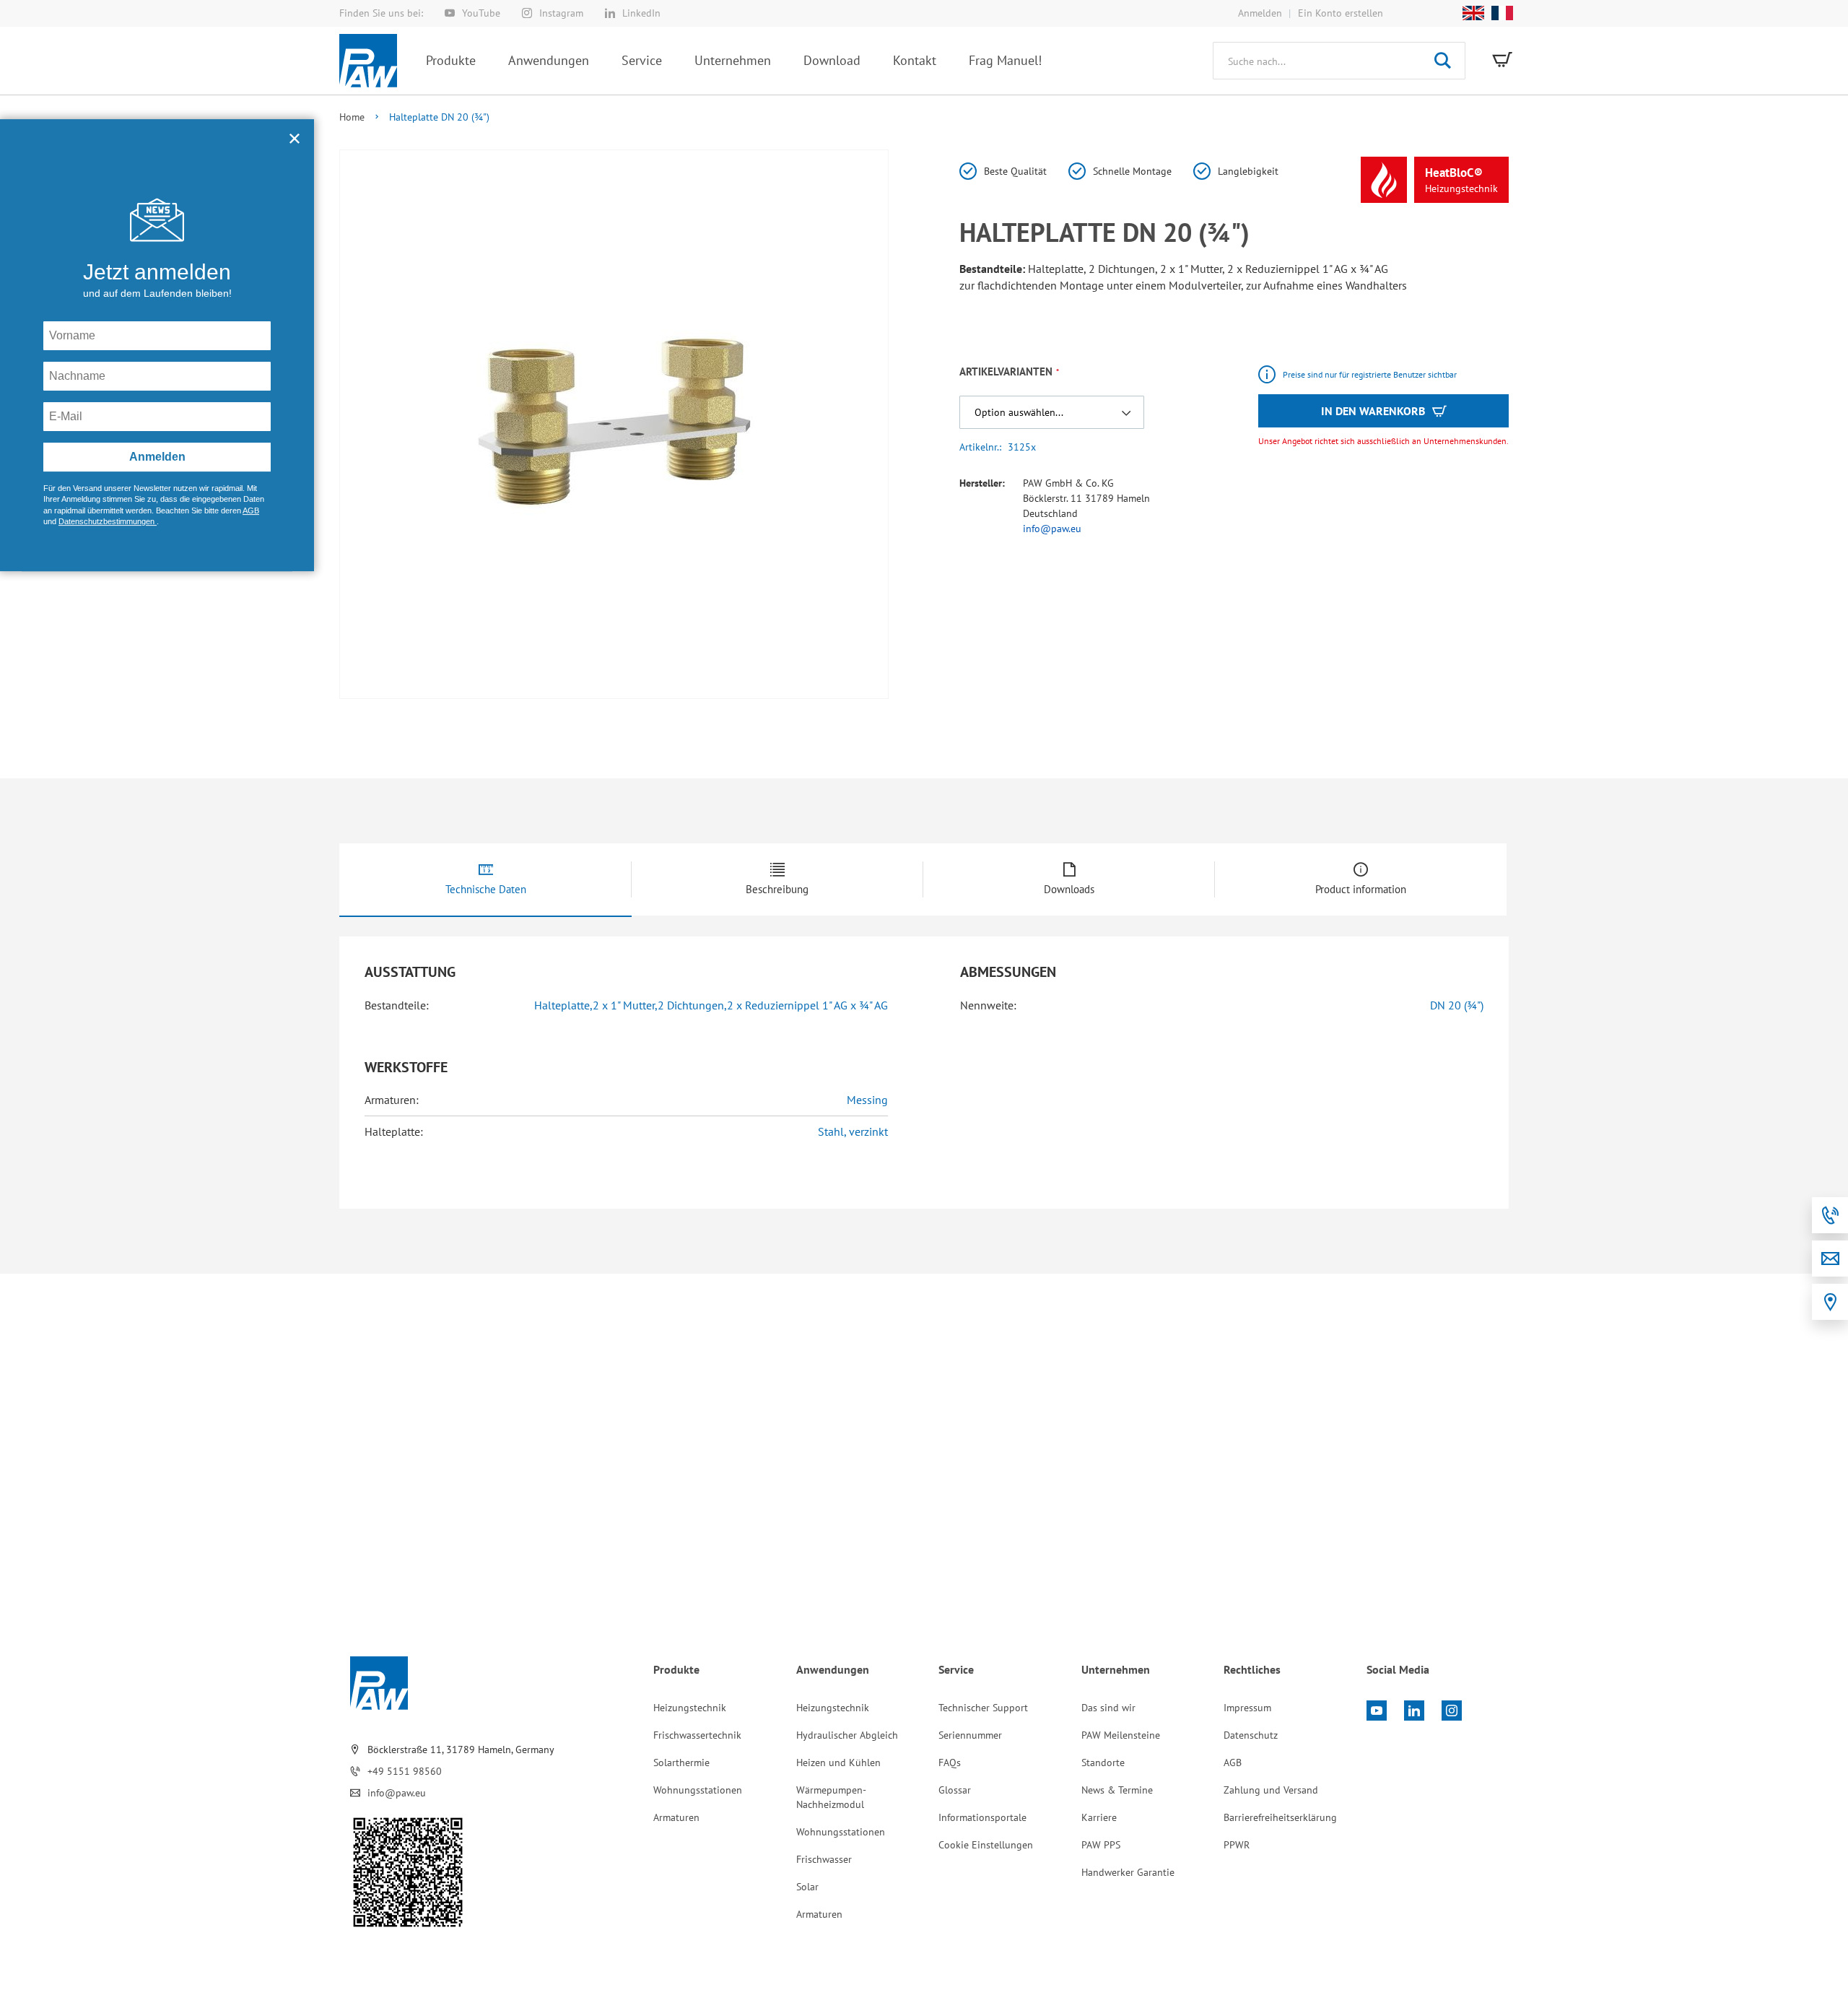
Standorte (1103, 1763)
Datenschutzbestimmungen (108, 525)
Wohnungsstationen (698, 1790)
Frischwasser (824, 1859)
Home (352, 117)
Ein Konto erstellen (1341, 13)
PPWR (1237, 1845)
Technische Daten (486, 889)
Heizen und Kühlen (838, 1763)
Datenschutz (1251, 1735)
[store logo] (368, 61)
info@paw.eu (1052, 529)
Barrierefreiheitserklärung (1280, 1817)
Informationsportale (982, 1817)
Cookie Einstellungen (986, 1845)
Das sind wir (1108, 1708)
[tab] (485, 880)
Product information (1361, 889)
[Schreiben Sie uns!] (1830, 1259)
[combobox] (1339, 61)
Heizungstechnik (690, 1708)
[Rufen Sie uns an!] (1830, 1215)
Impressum (1247, 1708)
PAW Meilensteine (1121, 1735)
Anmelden (1260, 13)
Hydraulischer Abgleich (847, 1735)
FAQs (950, 1763)
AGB (1233, 1763)
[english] (1470, 13)
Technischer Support (983, 1708)
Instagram (561, 13)
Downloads (1069, 889)
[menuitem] (451, 60)
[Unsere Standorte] (1830, 1302)
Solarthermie (681, 1763)
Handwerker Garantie (1128, 1872)
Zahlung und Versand (1271, 1790)
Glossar (955, 1790)
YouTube (481, 13)
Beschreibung (777, 889)
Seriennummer (970, 1735)
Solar (807, 1887)
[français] (1499, 13)
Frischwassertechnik (697, 1735)
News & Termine (1117, 1790)
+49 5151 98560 (405, 1771)
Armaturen (676, 1817)
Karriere (1099, 1817)
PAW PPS (1101, 1845)
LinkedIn (641, 13)
